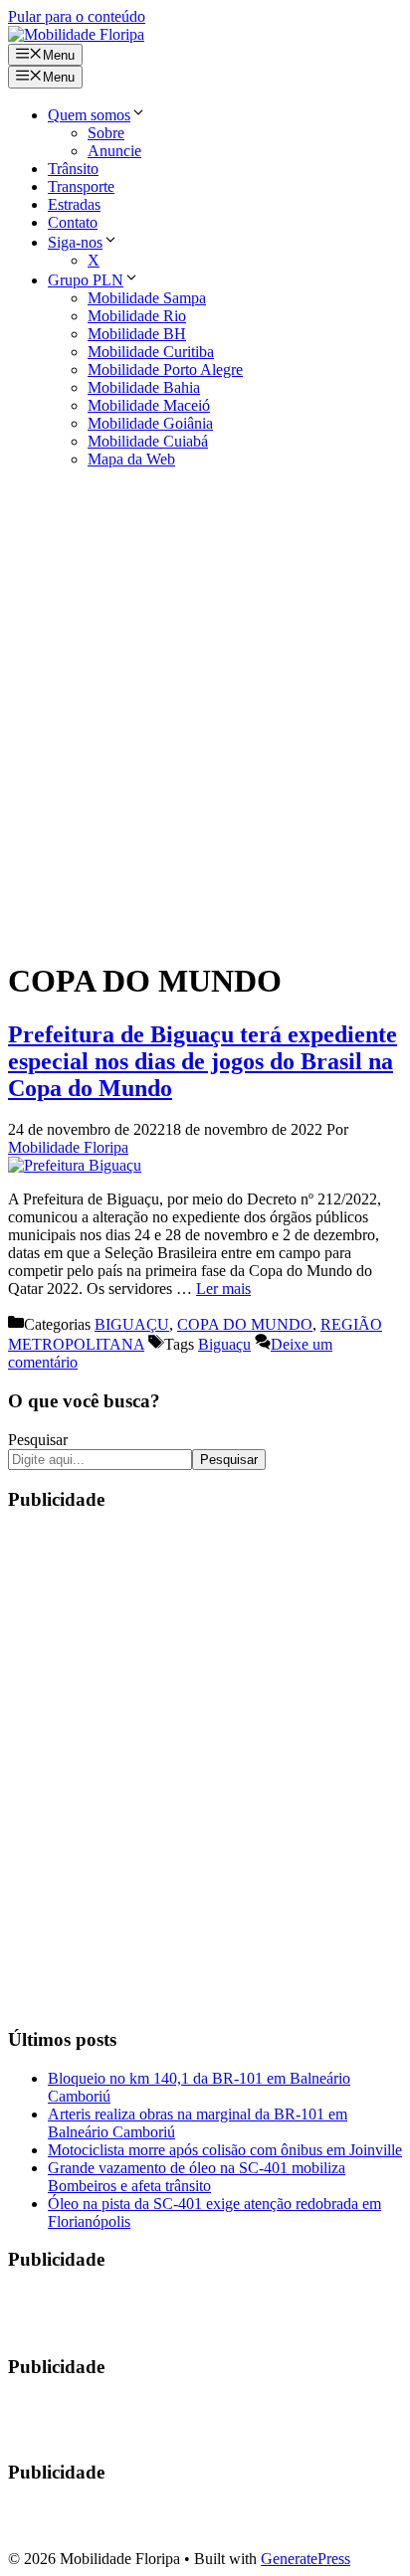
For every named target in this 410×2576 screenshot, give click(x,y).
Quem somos (89, 115)
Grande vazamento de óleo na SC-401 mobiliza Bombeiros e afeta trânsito (197, 2177)
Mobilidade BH (137, 334)
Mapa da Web (131, 459)
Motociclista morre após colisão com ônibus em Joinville (225, 2150)
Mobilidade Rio (137, 316)
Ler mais (223, 1288)
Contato (73, 222)
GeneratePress (306, 2559)
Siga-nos (75, 242)
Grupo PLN (86, 280)
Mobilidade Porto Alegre (165, 369)
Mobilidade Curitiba (151, 352)
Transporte (81, 186)
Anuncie (114, 151)
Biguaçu (224, 1344)
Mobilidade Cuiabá (148, 441)
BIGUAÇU (132, 1324)
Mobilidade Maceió (149, 405)
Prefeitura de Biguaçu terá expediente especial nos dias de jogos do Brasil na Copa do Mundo (203, 1061)
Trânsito (73, 169)
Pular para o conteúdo (77, 16)
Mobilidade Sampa (147, 298)
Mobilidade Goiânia (150, 423)
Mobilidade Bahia (144, 387)
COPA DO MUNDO (245, 1324)
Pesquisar (38, 1440)
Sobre (106, 133)
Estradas (74, 204)
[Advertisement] (205, 713)
